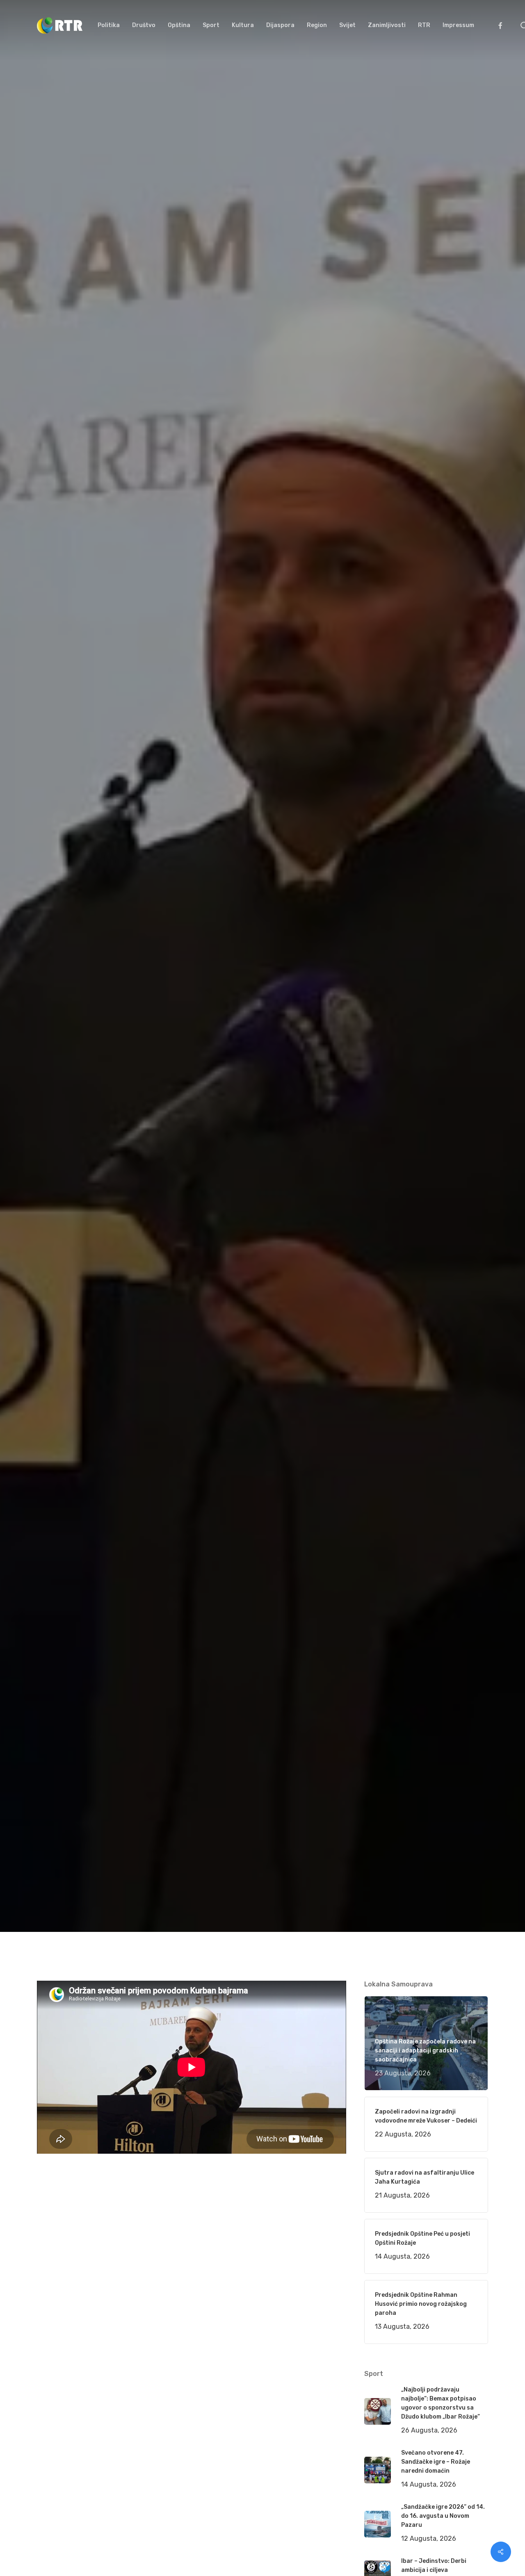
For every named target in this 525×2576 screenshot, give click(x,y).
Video (143, 1072)
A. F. (53, 1072)
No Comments (457, 1014)
